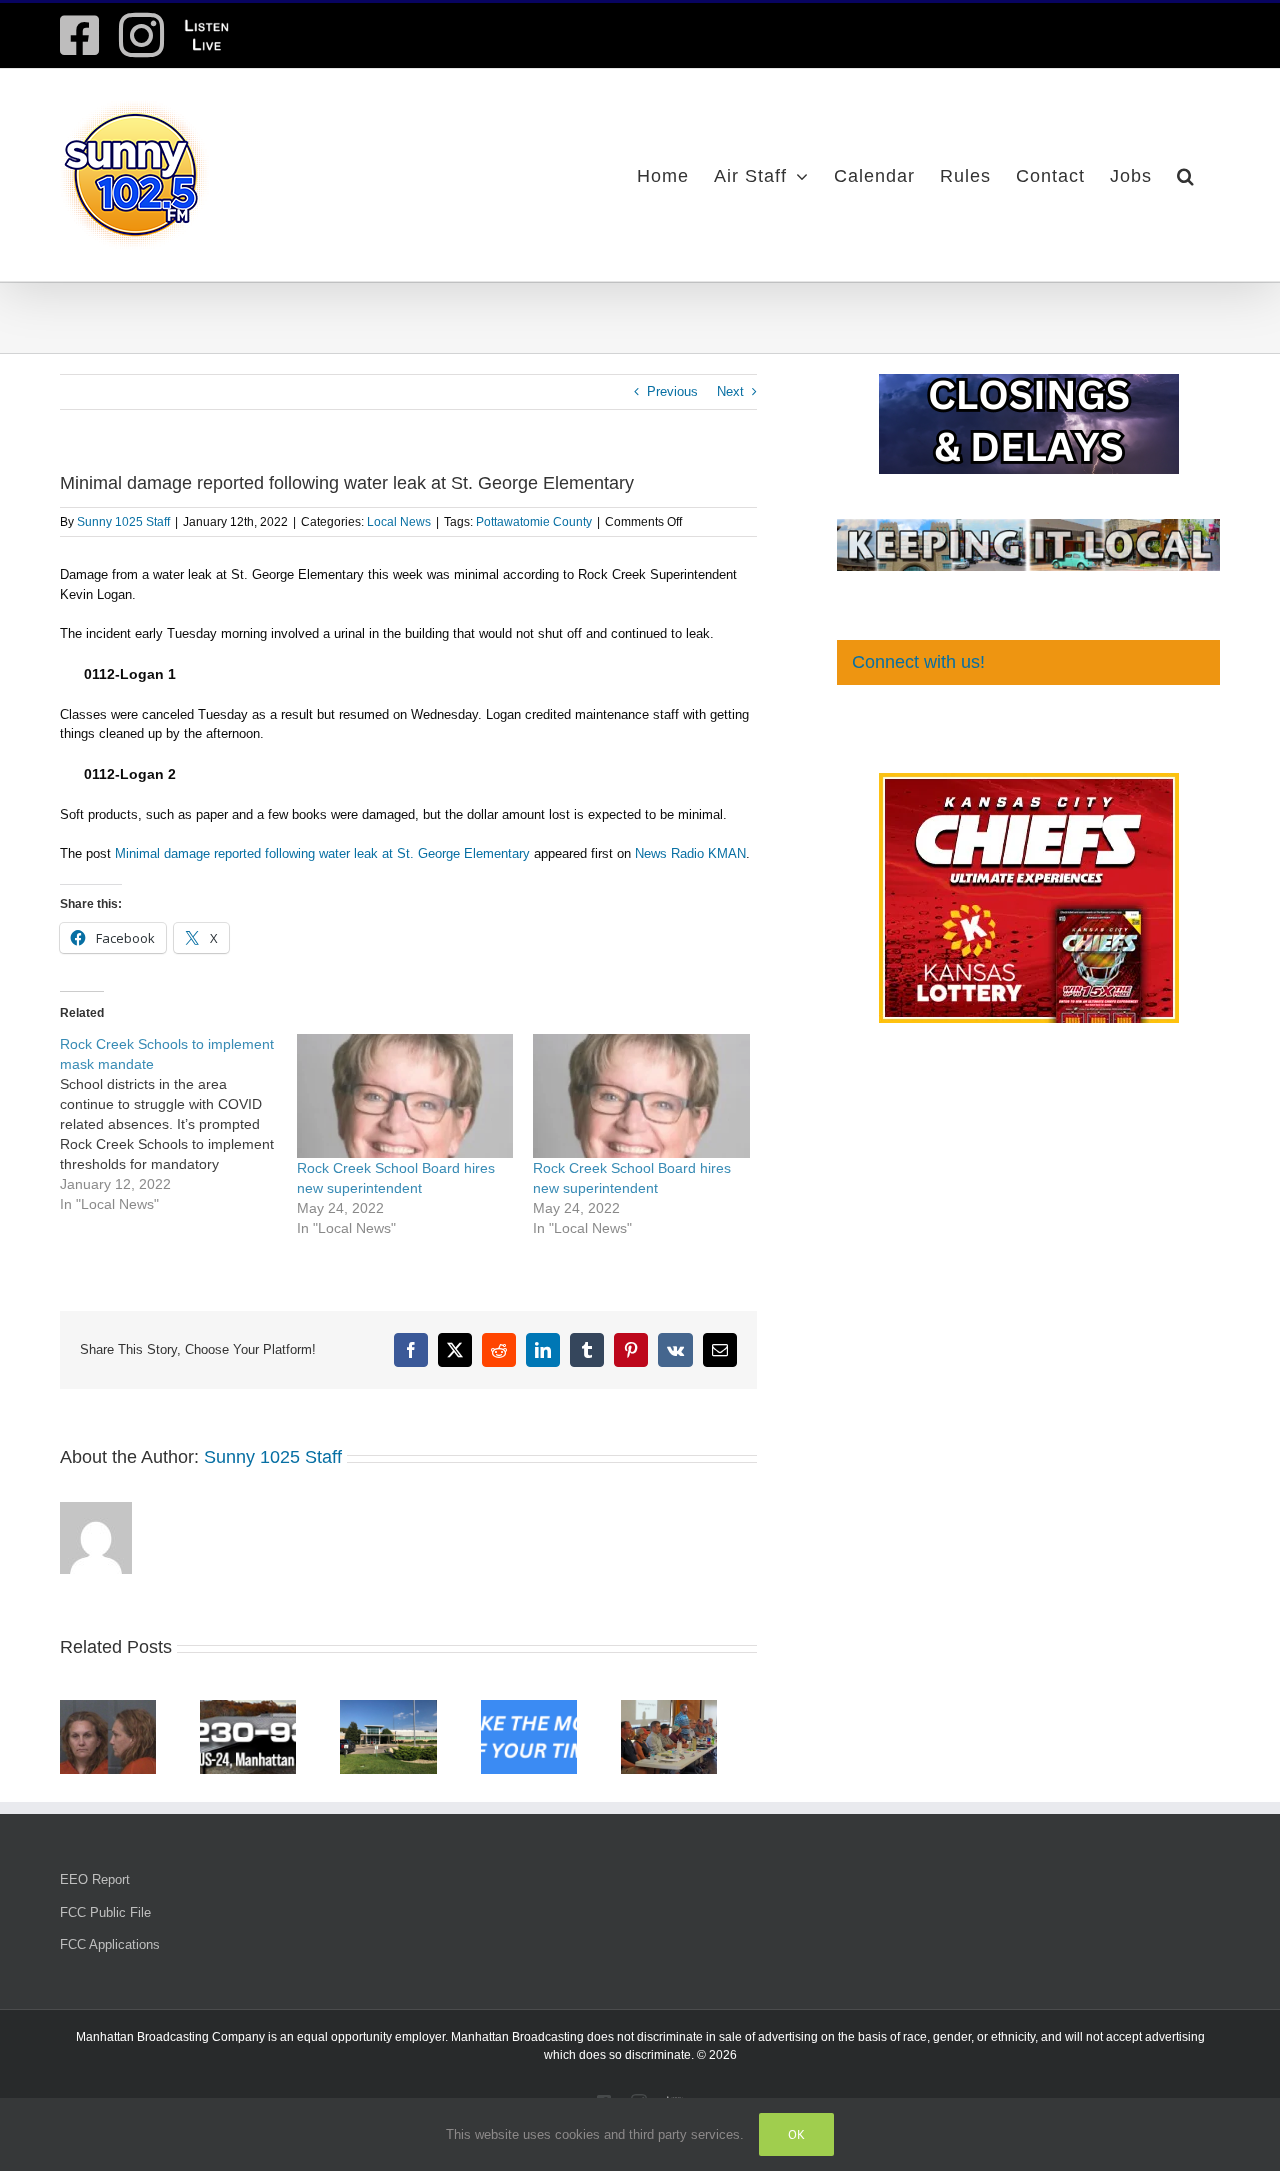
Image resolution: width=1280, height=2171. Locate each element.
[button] (1186, 175)
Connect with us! (918, 662)
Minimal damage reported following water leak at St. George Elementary (322, 853)
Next (730, 391)
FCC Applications (110, 1950)
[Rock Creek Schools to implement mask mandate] (178, 1124)
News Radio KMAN (690, 853)
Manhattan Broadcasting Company (170, 2043)
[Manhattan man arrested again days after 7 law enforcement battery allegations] (408, 1707)
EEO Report (95, 1885)
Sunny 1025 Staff (123, 522)
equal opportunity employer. (372, 2043)
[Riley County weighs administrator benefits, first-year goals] (260, 1707)
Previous (672, 391)
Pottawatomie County (534, 522)
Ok (796, 2134)
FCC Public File (105, 1918)
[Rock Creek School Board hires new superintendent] (405, 1096)
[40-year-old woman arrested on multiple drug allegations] (112, 1707)
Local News (399, 522)
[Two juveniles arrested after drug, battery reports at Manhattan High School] (557, 1707)
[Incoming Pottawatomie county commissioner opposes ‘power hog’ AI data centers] (705, 1707)
